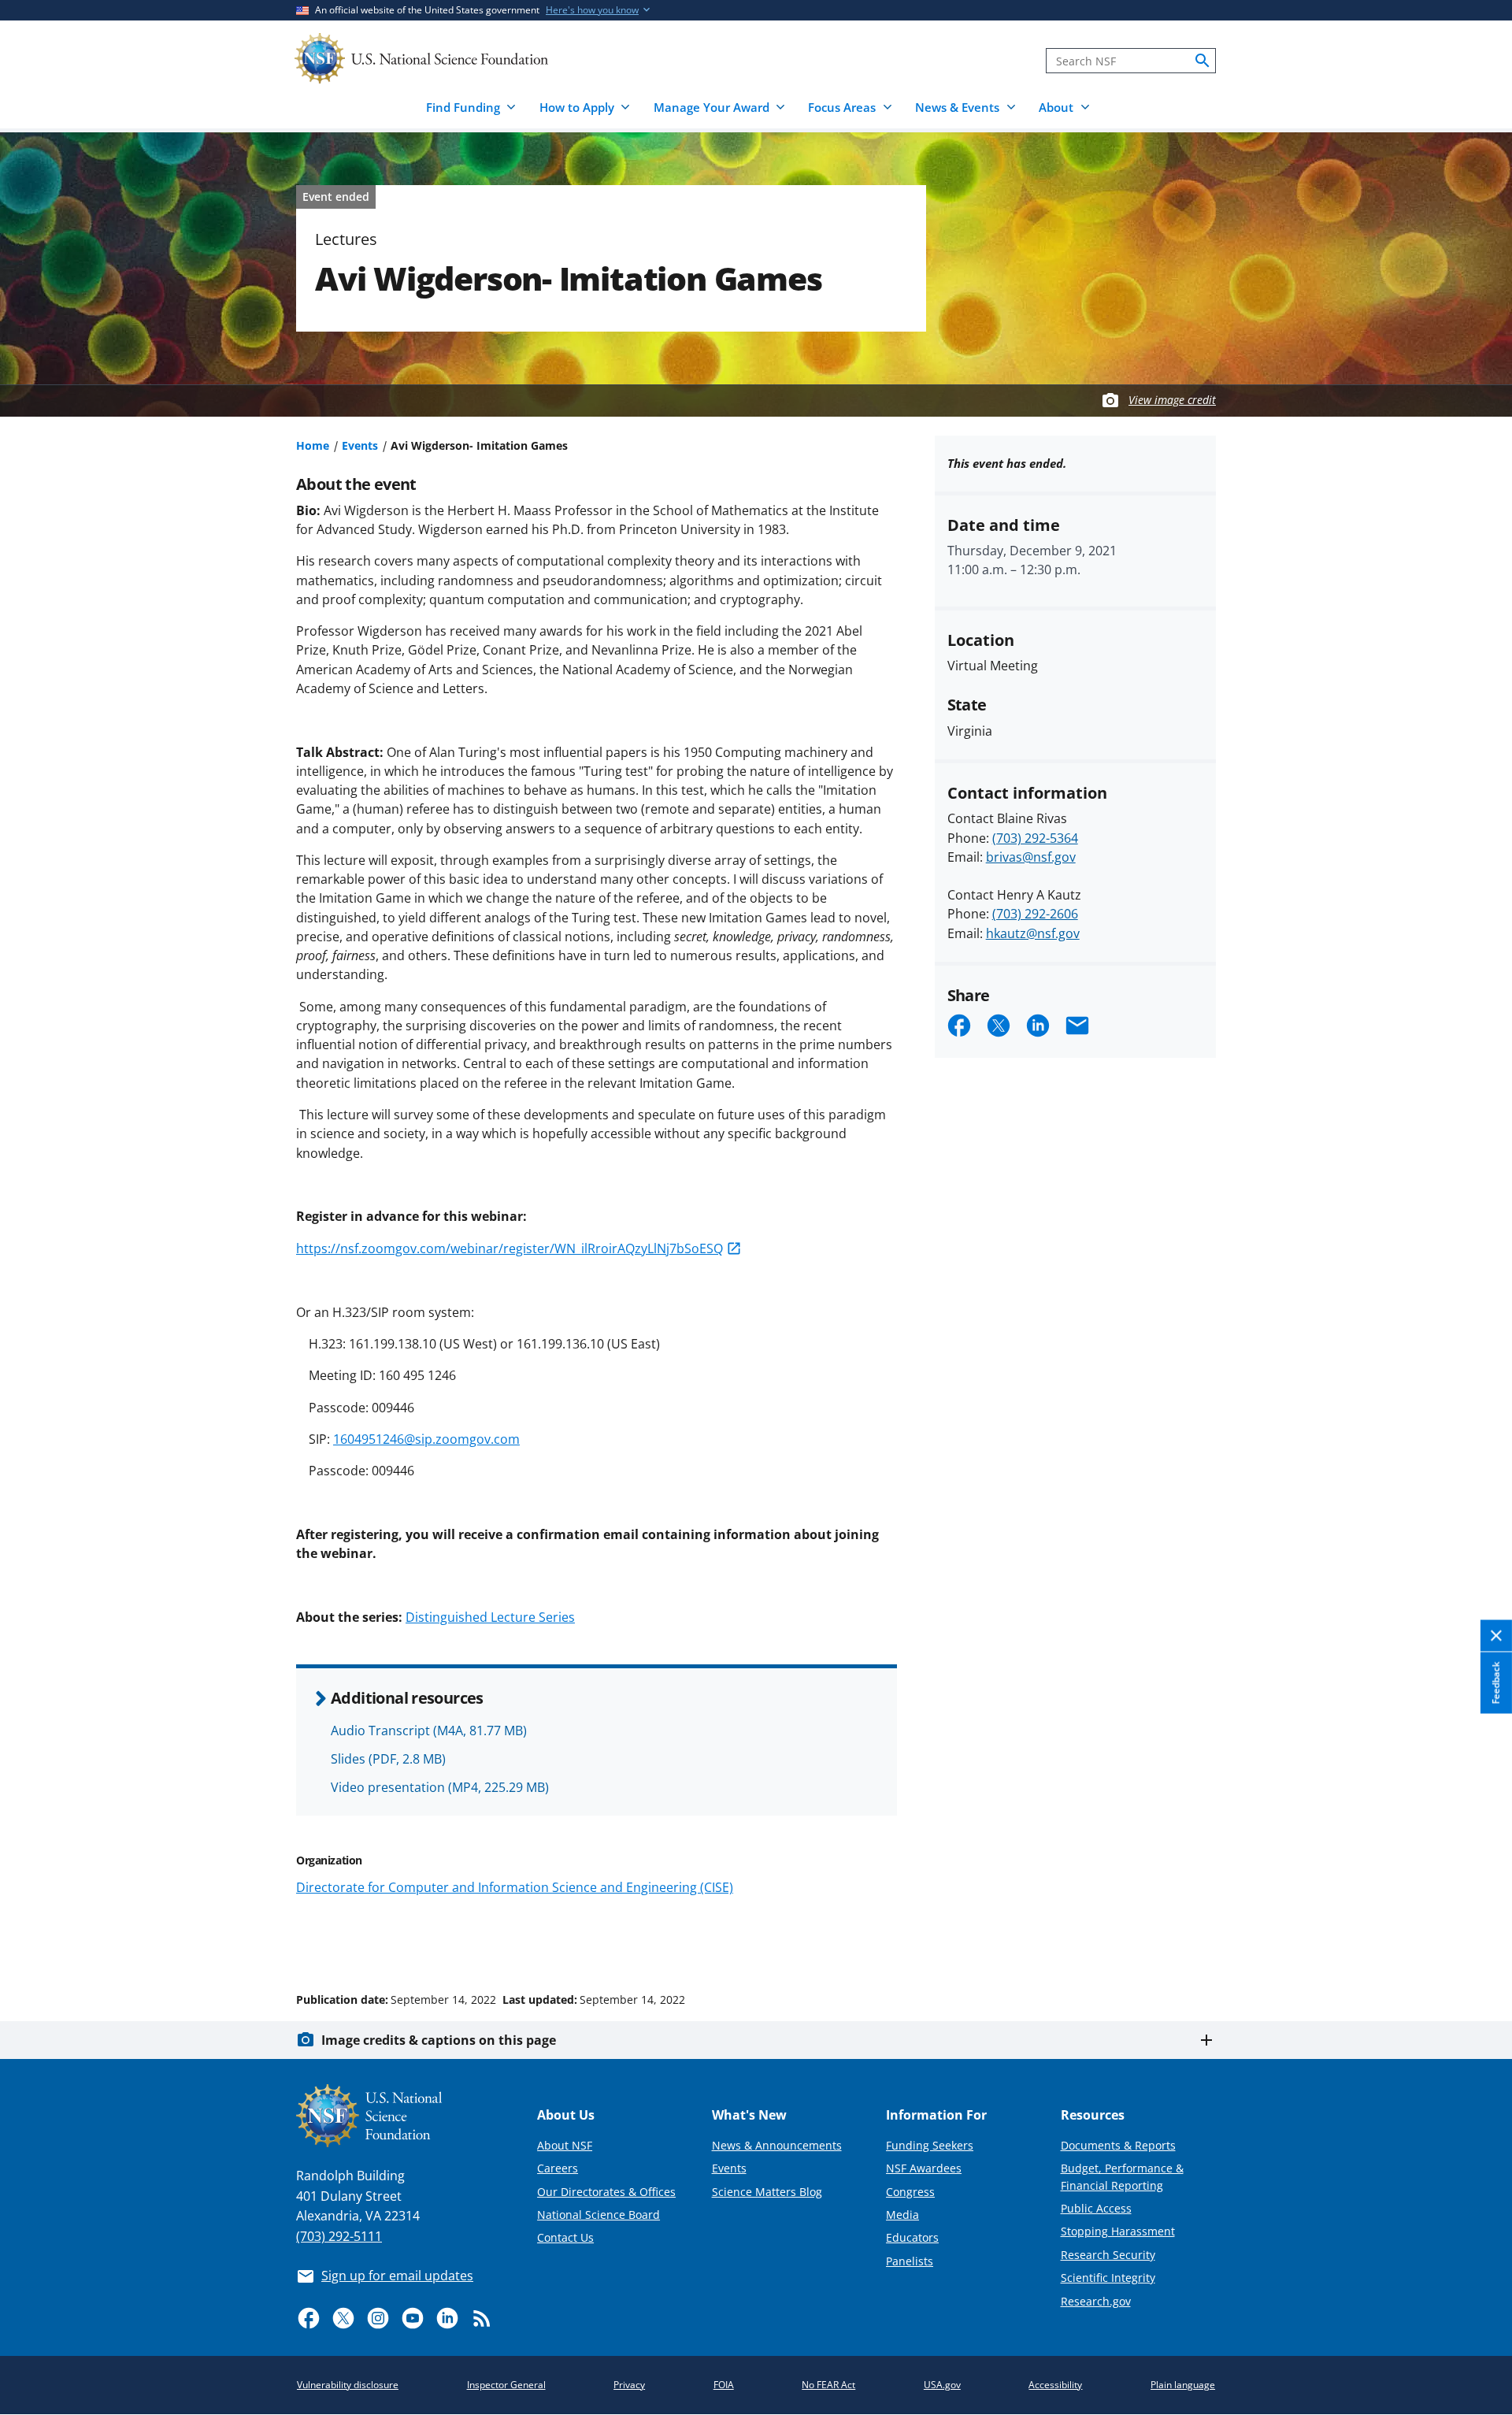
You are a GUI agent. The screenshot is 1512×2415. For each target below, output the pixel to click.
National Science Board (598, 2215)
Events (360, 445)
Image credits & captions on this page (439, 2040)
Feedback (1496, 1682)
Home (313, 445)
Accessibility (1055, 2385)
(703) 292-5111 (339, 2236)
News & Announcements (777, 2145)
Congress (910, 2192)
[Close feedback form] (1496, 1636)
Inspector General (506, 2385)
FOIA (724, 2385)
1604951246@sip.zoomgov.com (426, 1439)
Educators (912, 2237)
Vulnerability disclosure (348, 2385)
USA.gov (942, 2385)
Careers (558, 2168)
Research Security (1108, 2255)
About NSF (565, 2145)
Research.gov (1096, 2301)
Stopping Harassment (1118, 2231)
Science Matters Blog (767, 2192)
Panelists (910, 2261)
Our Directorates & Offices (606, 2192)
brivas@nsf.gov (1031, 857)
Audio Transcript (429, 1731)
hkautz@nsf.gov (1033, 933)
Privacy (629, 2385)
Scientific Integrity (1108, 2278)
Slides (388, 1759)
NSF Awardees (924, 2168)
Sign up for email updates (397, 2276)
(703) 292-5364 (1035, 838)
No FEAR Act (828, 2385)
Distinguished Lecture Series (490, 1617)
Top (1478, 1940)
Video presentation (440, 1787)
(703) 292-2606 (1035, 914)
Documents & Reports (1118, 2145)
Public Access (1096, 2208)
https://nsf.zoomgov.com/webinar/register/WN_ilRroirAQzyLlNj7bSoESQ (510, 1248)
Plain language (1183, 2385)
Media (902, 2215)
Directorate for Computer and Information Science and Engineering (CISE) (515, 1887)
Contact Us (565, 2237)
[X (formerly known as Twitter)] (343, 2318)
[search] (1203, 61)
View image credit (1172, 400)
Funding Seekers (930, 2145)
